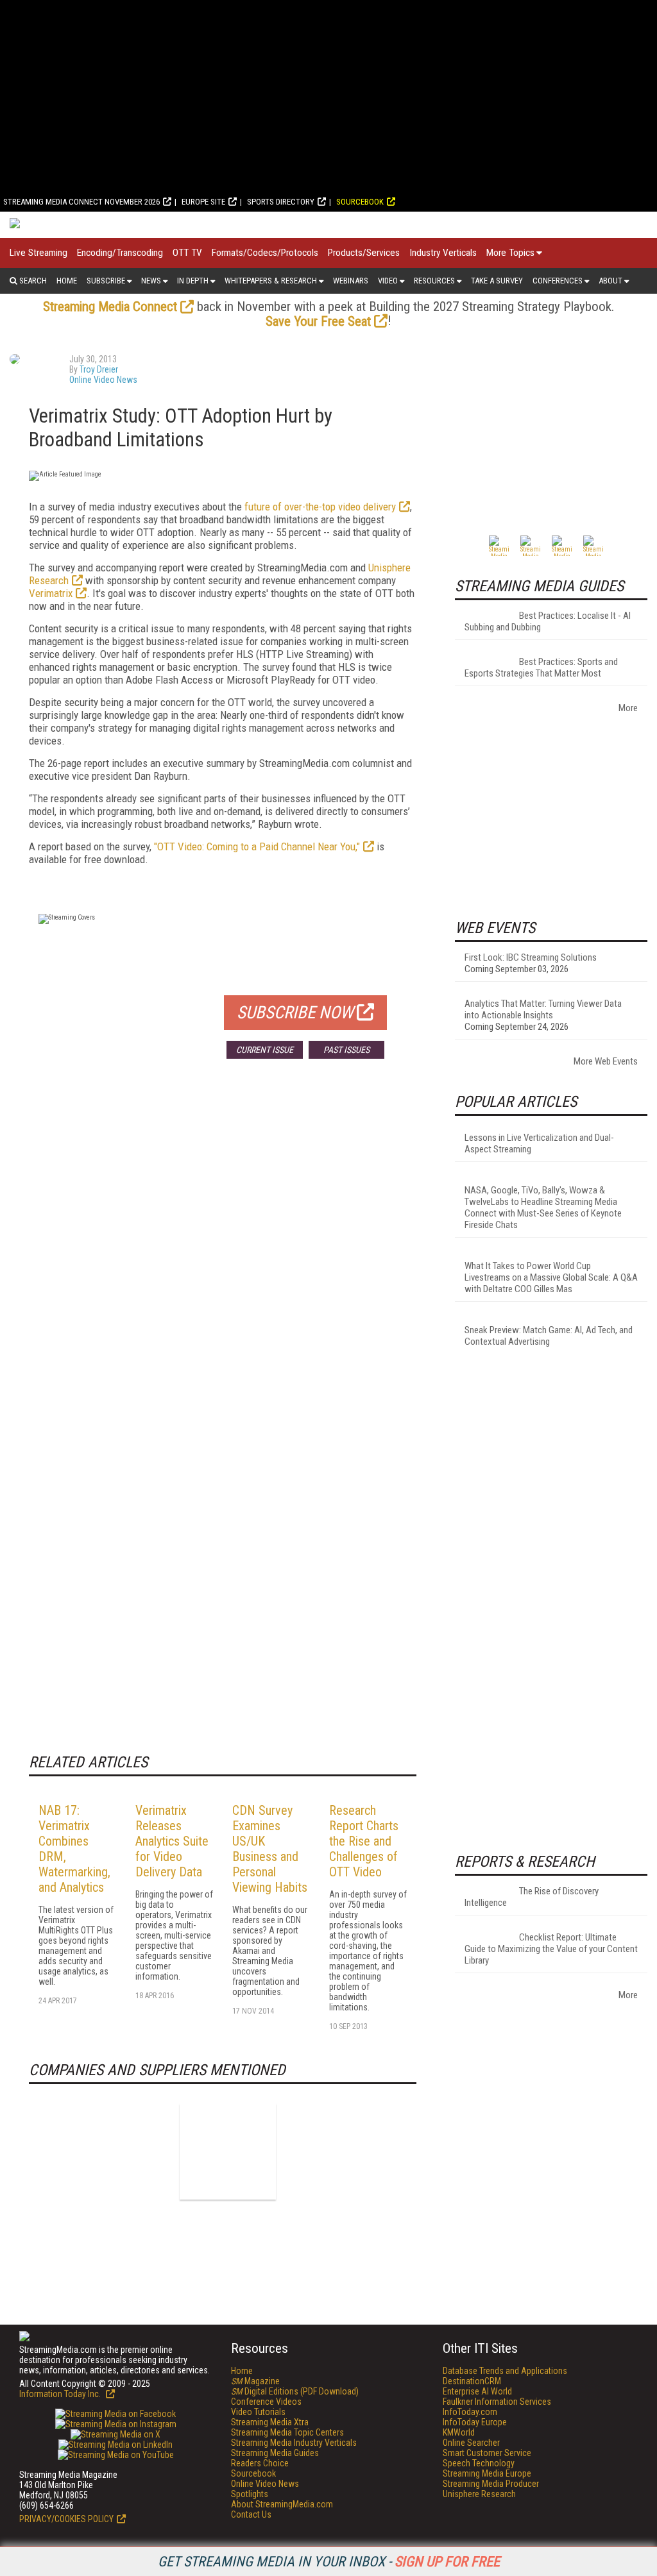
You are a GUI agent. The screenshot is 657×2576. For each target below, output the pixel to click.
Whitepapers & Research (271, 281)
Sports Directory (281, 202)
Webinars (351, 281)
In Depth (193, 281)
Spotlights (250, 2494)
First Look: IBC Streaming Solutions (531, 957)
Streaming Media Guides (275, 2453)
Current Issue (265, 1050)
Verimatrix (51, 593)
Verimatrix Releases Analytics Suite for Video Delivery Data (172, 1841)
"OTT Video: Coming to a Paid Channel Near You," (257, 846)
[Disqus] (223, 1258)
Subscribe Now (295, 1013)
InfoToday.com (470, 2412)
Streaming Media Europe (487, 2473)
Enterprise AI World (477, 2391)
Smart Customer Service (487, 2453)
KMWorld (459, 2432)
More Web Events (606, 1061)
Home (67, 281)
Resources (434, 281)
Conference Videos (266, 2402)
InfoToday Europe (475, 2422)
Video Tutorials (258, 2412)
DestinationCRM (472, 2381)
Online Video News (103, 380)
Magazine (255, 2381)
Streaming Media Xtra (270, 2422)
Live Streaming (38, 253)
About (610, 281)
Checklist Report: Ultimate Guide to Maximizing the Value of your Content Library (551, 1949)
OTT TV (187, 253)
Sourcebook (360, 202)
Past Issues (346, 1050)
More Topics (510, 253)
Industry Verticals (443, 253)
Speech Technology (479, 2463)
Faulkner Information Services (497, 2402)
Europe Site (203, 202)
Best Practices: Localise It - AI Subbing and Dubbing (548, 621)
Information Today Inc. (61, 2394)
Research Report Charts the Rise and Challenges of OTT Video (364, 1841)
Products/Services (364, 253)
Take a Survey (497, 281)
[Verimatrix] (228, 2151)
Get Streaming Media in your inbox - (329, 2562)
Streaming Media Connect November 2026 (81, 202)
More (628, 708)
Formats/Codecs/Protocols (265, 253)
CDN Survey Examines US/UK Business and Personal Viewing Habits (270, 1849)
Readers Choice (260, 2463)
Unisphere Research (479, 2494)
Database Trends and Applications (505, 2371)
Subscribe (106, 281)
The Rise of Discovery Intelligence (532, 1897)
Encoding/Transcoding (120, 253)
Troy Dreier (99, 369)
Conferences (558, 281)
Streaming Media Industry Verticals (294, 2443)
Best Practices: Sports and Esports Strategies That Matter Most (541, 668)
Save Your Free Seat (318, 321)
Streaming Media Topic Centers (287, 2432)
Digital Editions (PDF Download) (295, 2391)
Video (388, 281)
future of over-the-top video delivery (320, 507)
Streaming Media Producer (491, 2484)
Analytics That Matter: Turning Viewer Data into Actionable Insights (543, 1009)
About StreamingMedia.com (282, 2504)
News (151, 281)
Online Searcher (471, 2443)
